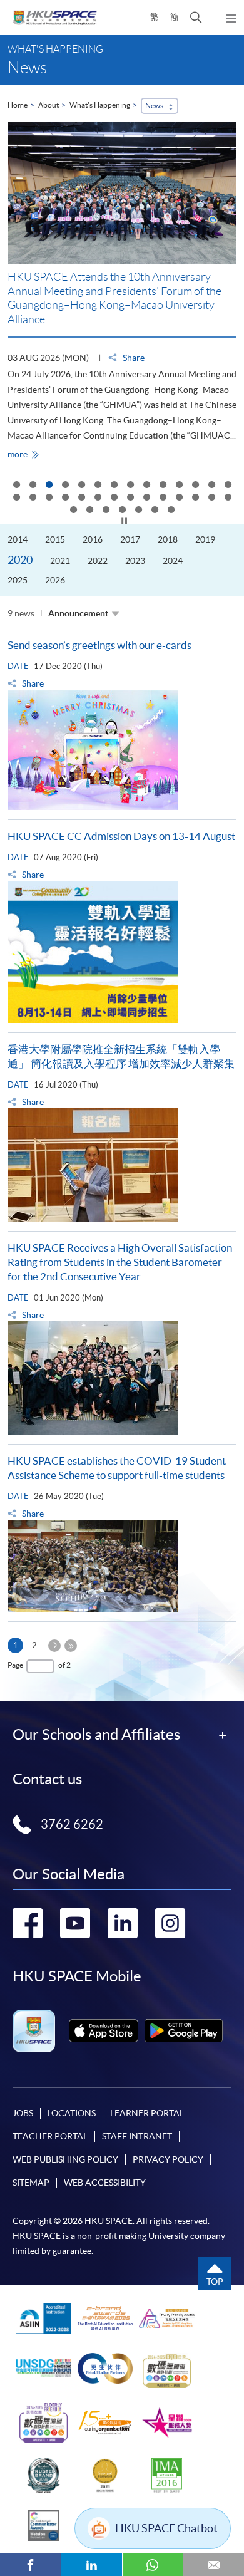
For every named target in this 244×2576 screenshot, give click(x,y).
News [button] (154, 106)
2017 (130, 539)
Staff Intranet (137, 2136)
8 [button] (130, 486)
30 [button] (89, 511)
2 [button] (33, 486)
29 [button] (73, 511)
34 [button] (155, 511)
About (48, 105)
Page (15, 1665)
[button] (196, 18)
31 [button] (106, 511)
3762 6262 (72, 1824)
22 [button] (130, 498)
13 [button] (211, 486)
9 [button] (146, 486)
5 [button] (81, 486)
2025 (18, 580)
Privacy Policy (168, 2159)
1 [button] (16, 486)
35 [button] (171, 511)
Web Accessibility (105, 2183)
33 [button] (138, 511)
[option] (122, 291)
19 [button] (81, 498)
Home (18, 105)
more (26, 454)
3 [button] (49, 486)
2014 (18, 539)
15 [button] (16, 498)
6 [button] (98, 486)
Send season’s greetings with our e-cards (99, 645)
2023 (135, 561)
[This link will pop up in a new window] (104, 2031)
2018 (168, 539)
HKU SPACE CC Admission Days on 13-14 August (121, 836)
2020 (20, 560)
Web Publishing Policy (65, 2159)
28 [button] (228, 498)
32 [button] (122, 511)
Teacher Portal (50, 2136)
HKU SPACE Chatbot (166, 2528)
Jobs (23, 2113)
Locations (72, 2113)
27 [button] (211, 498)
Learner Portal (147, 2113)
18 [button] (65, 498)
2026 (55, 580)
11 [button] (179, 486)
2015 (55, 539)
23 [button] (146, 498)
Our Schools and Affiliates (96, 1735)
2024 (173, 561)
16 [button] (33, 498)
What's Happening (100, 105)
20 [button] (98, 498)
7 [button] (114, 486)
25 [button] (179, 498)
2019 (205, 539)
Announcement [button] (78, 613)
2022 (98, 561)
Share (133, 358)
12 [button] (195, 486)
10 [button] (163, 486)
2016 (93, 539)
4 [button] (65, 486)
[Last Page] (71, 1646)
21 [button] (114, 498)
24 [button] (163, 498)
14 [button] (228, 486)
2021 (60, 561)
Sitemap (31, 2183)
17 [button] (49, 498)
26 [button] (195, 498)
